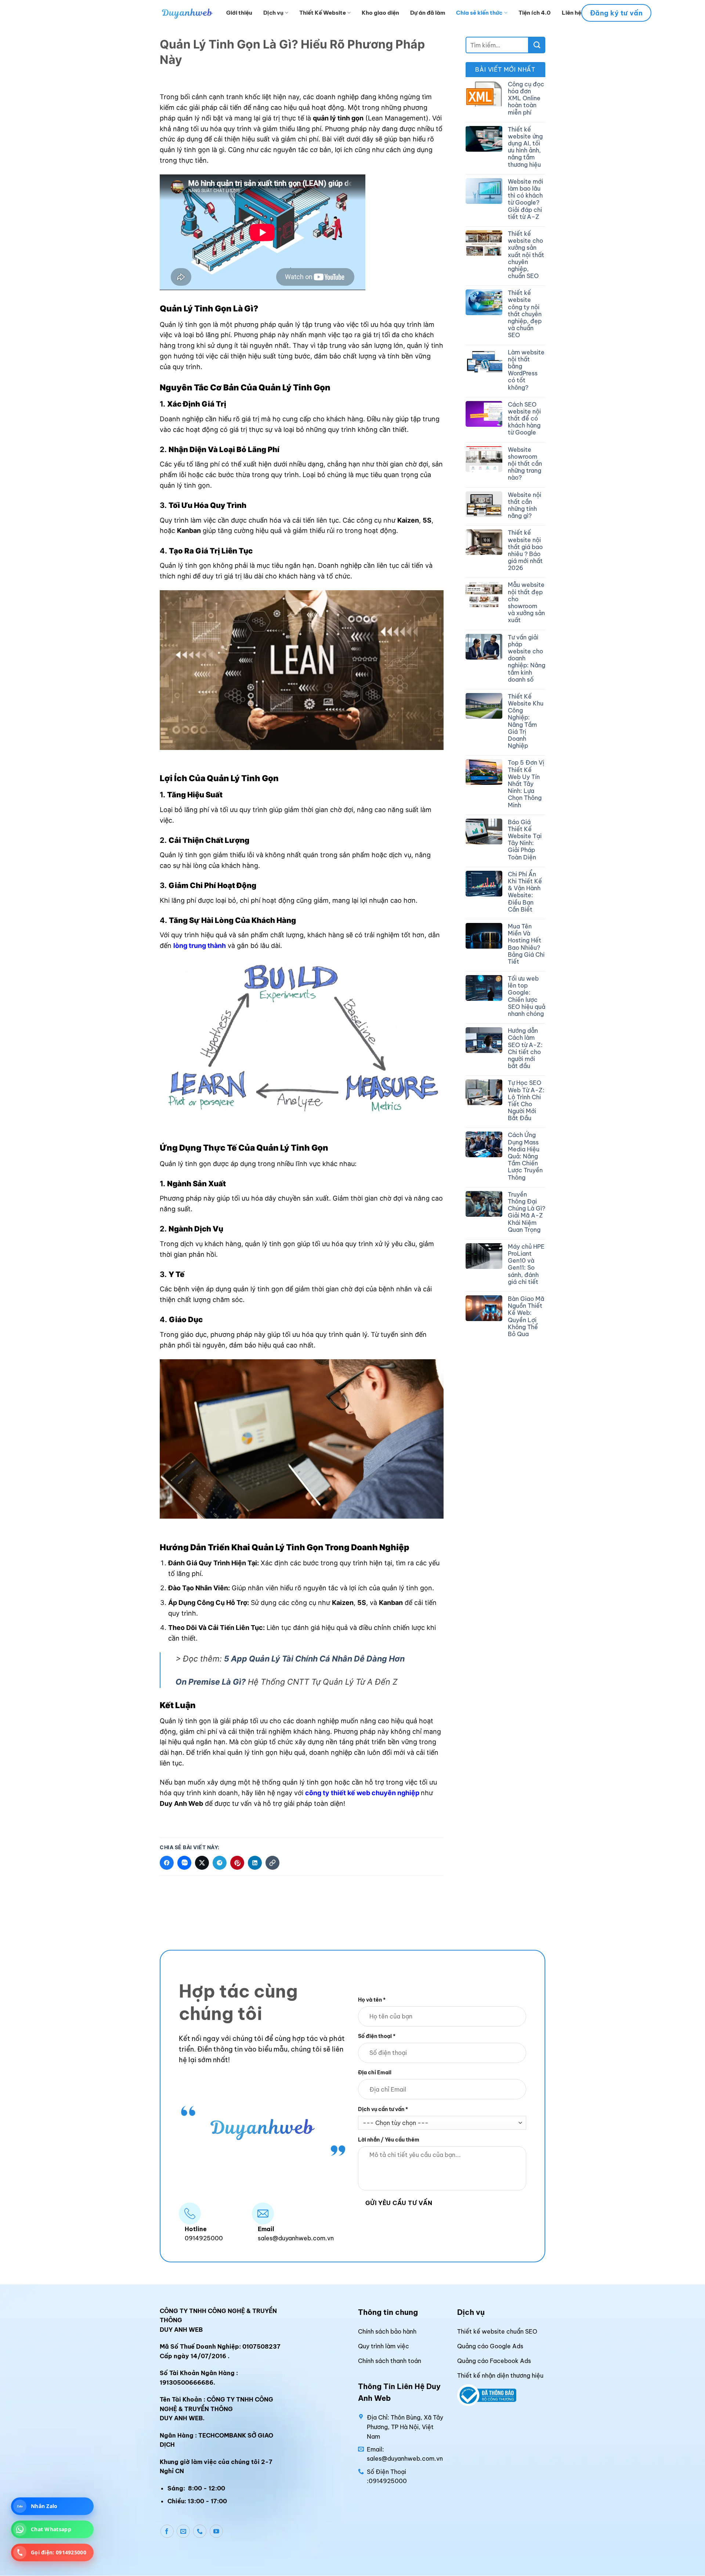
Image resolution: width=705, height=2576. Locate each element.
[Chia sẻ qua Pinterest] (237, 1863)
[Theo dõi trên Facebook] (167, 2531)
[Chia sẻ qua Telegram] (220, 1863)
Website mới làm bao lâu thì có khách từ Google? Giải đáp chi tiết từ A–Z (525, 199)
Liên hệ (572, 13)
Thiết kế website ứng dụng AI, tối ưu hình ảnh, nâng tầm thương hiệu (525, 147)
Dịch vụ (273, 13)
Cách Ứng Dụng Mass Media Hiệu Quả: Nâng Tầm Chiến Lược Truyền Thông (525, 1156)
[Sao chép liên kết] (272, 1863)
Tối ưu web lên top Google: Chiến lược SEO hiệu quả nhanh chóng (527, 996)
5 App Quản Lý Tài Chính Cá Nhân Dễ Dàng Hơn (314, 1659)
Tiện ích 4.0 (535, 13)
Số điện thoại (377, 2036)
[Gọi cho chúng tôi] (200, 2531)
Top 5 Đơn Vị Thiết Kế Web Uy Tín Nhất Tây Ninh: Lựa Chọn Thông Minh (526, 784)
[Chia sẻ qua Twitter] (202, 1863)
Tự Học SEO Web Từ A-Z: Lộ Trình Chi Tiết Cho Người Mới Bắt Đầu (526, 1101)
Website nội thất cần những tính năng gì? (525, 506)
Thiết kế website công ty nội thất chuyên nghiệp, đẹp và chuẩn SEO (525, 314)
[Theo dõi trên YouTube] (216, 2531)
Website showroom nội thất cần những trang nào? (525, 464)
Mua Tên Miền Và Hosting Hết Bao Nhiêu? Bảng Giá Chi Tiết (526, 944)
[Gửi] (537, 45)
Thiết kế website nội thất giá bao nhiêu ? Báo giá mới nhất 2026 (525, 550)
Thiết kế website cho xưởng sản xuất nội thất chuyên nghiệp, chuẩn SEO (526, 255)
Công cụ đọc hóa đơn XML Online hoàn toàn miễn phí (526, 98)
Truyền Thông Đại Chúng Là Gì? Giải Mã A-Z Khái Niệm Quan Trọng (527, 1212)
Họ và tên (372, 2000)
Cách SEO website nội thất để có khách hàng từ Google (524, 419)
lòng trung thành (200, 946)
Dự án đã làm (428, 13)
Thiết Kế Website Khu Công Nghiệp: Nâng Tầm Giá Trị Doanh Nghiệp (526, 721)
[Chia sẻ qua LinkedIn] (255, 1863)
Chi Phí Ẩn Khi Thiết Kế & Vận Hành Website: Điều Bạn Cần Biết (525, 892)
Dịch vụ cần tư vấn (383, 2109)
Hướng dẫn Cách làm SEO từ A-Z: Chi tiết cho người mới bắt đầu (525, 1048)
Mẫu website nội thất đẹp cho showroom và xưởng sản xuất (526, 602)
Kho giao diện (380, 13)
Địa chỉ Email (375, 2073)
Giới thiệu (239, 13)
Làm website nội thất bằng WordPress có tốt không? (526, 370)
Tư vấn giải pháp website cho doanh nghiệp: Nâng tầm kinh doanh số (527, 659)
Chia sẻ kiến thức (479, 13)
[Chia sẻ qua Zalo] (184, 1863)
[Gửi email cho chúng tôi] (183, 2531)
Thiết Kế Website (323, 13)
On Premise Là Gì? (211, 1682)
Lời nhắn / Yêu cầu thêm (389, 2140)
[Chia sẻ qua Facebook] (167, 1863)
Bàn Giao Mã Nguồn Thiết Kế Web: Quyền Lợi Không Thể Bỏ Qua (526, 1316)
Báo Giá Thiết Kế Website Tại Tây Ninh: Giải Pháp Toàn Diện (525, 840)
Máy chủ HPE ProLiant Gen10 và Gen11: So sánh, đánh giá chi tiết (526, 1264)
